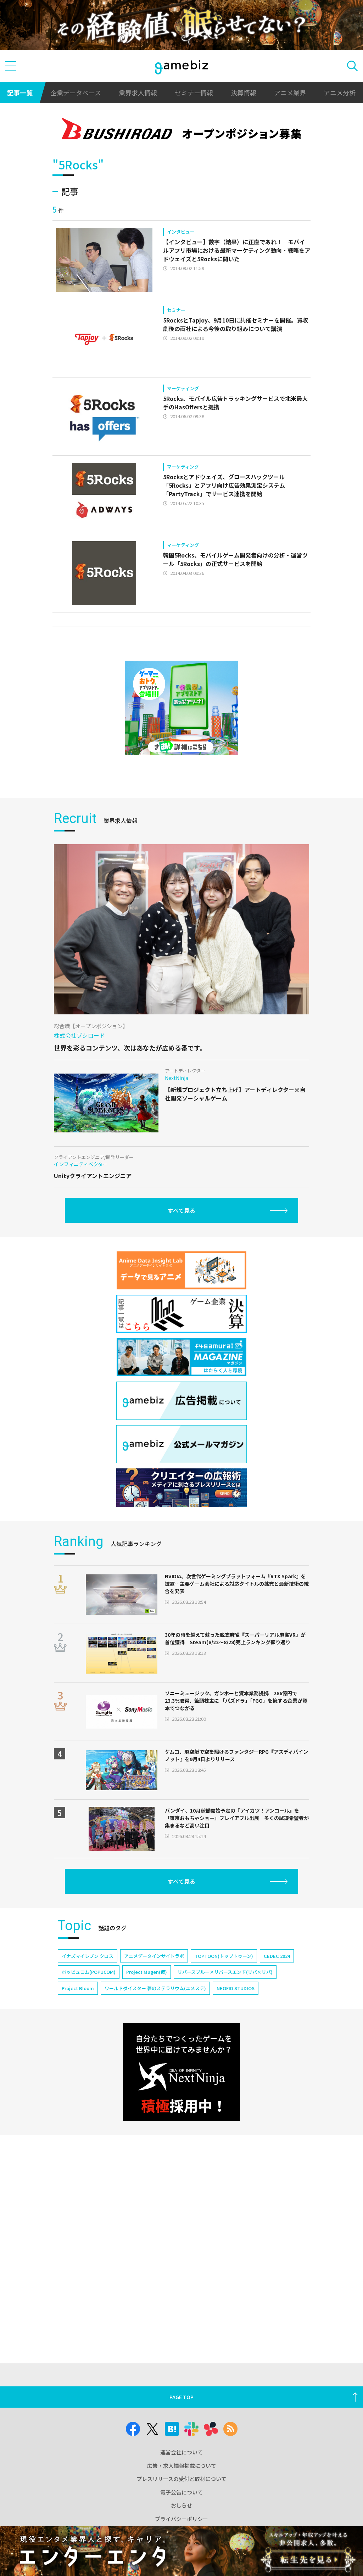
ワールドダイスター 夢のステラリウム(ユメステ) (155, 1988)
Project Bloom (78, 1988)
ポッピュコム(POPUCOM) (89, 1972)
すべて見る (181, 1210)
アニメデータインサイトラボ (154, 1956)
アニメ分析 (340, 93)
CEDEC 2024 (277, 1956)
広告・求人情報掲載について (182, 2466)
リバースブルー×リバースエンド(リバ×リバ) (225, 1972)
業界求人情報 (138, 93)
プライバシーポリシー (181, 2519)
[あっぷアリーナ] (181, 708)
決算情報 (244, 93)
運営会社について (181, 2452)
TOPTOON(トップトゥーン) (224, 1956)
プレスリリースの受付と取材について (181, 2479)
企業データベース (76, 93)
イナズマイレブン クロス (88, 1956)
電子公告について (181, 2492)
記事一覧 (20, 93)
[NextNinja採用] (181, 2072)
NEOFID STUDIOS (236, 1988)
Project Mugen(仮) (147, 1972)
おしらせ (181, 2505)
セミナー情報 (194, 93)
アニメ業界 (290, 93)
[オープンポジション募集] (181, 130)
